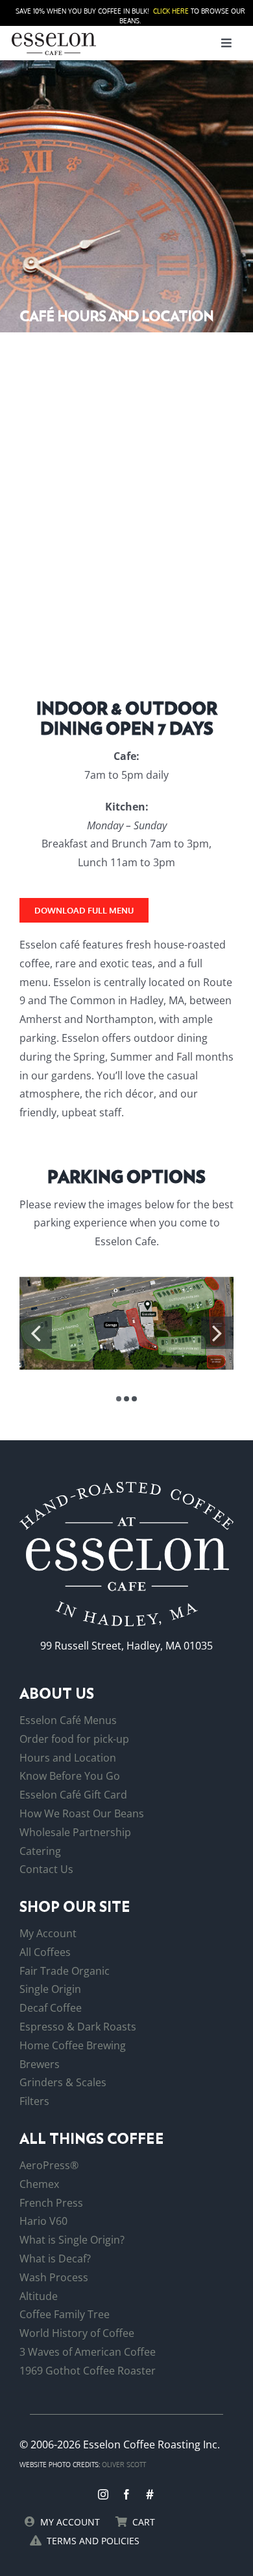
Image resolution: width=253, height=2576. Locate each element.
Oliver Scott (124, 2465)
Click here (171, 11)
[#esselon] (150, 2494)
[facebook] (126, 2494)
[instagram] (103, 2494)
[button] (119, 1399)
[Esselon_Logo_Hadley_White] (126, 1487)
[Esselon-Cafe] (54, 35)
